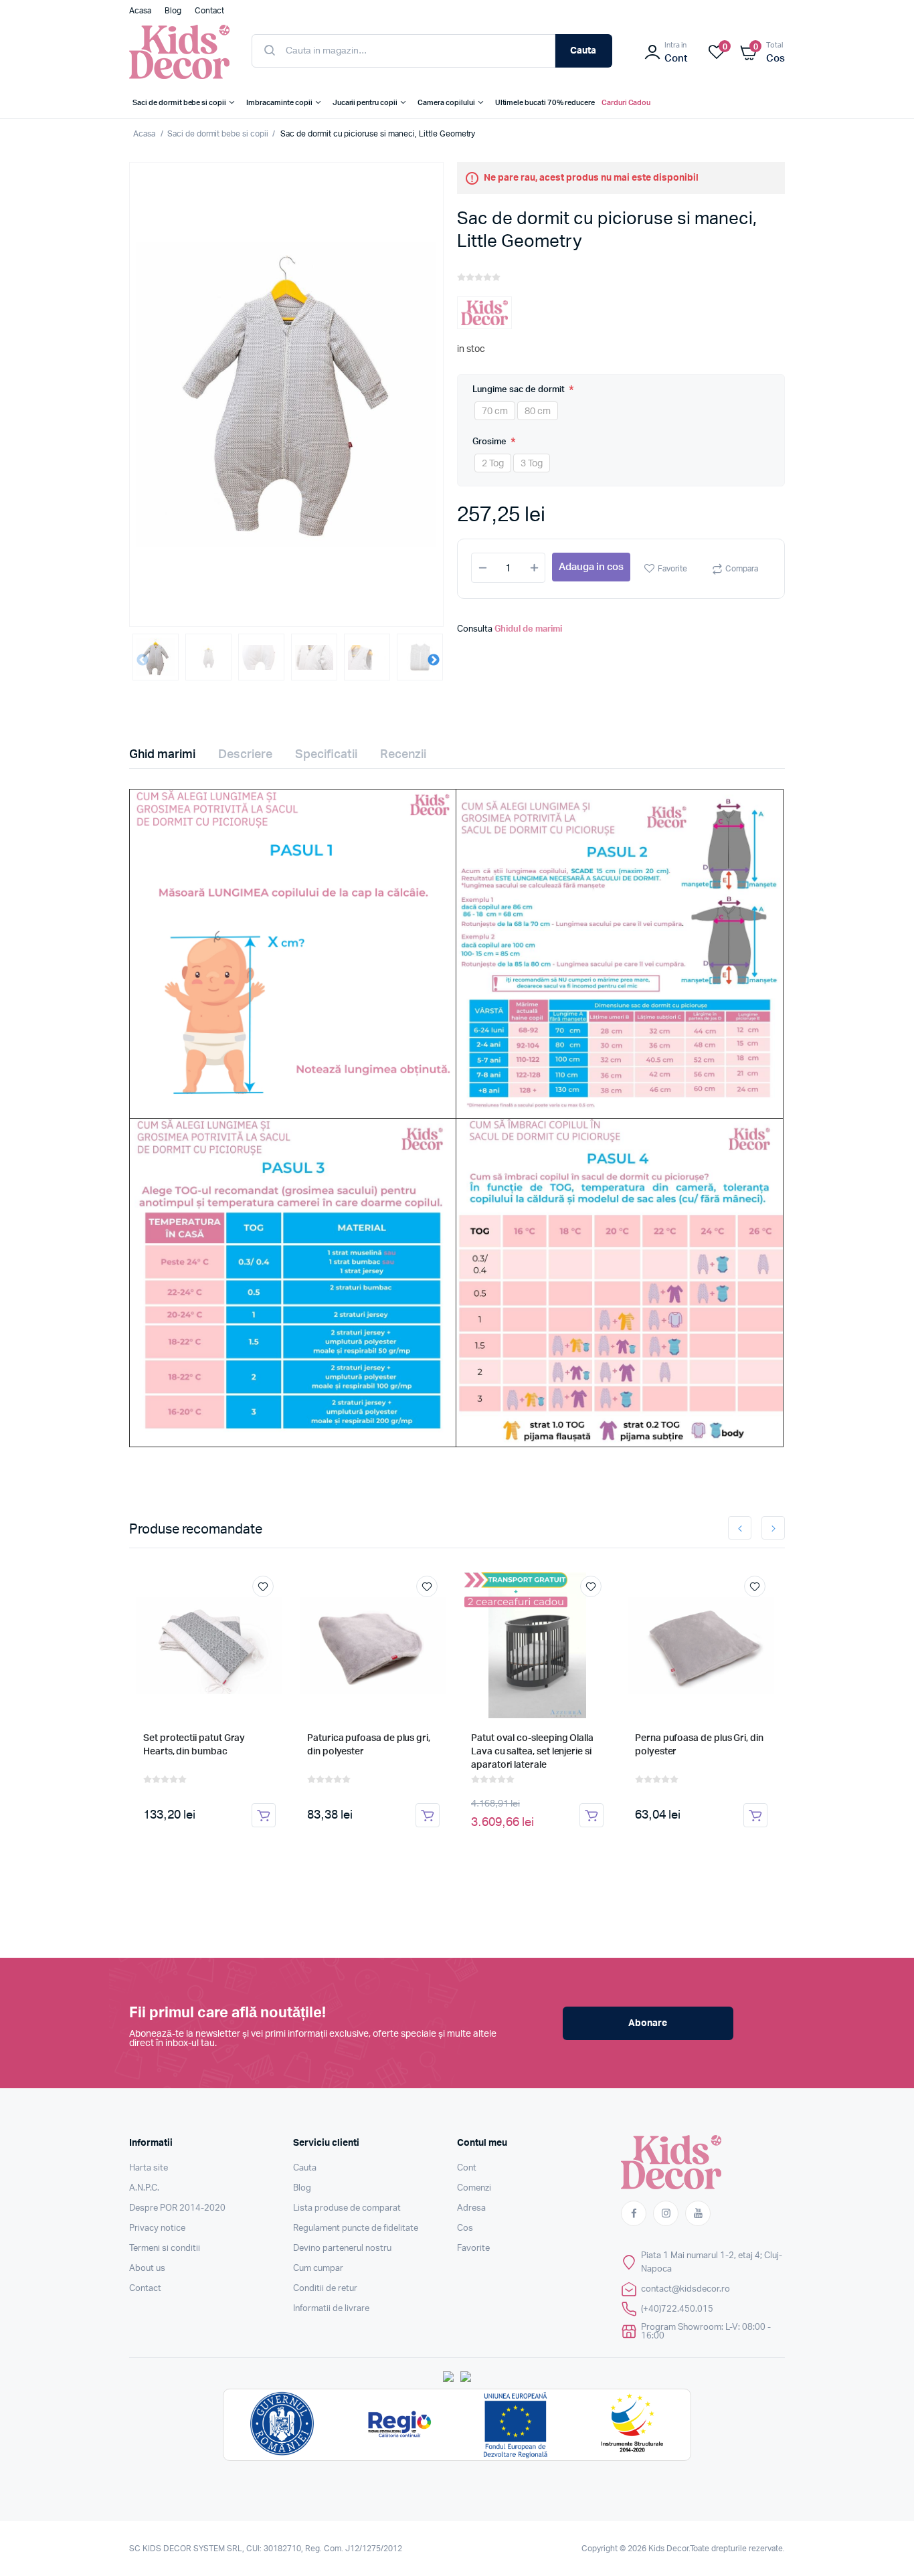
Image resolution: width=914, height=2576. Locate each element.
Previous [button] (143, 660)
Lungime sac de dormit (520, 390)
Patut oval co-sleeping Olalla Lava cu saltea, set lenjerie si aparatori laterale (532, 1752)
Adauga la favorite (263, 1586)
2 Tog (493, 464)
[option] (286, 394)
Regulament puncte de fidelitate (356, 2228)
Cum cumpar (318, 2269)
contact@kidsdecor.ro (685, 2289)
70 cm (495, 411)
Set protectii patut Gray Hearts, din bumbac (194, 1745)
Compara (742, 569)
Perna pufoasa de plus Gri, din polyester (699, 1745)
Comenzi (474, 2188)
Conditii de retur (325, 2289)
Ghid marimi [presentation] (162, 755)
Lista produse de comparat (347, 2208)
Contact (145, 2289)
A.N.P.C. (144, 2188)
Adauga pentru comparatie (270, 1611)
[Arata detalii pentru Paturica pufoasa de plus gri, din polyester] (373, 1645)
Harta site (149, 2168)
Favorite (672, 569)
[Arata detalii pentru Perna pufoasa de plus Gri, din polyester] (701, 1645)
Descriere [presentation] (245, 755)
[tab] (170, 755)
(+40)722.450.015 (677, 2309)
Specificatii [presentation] (326, 755)
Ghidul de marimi (528, 629)
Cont (467, 2168)
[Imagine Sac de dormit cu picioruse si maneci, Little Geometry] (286, 394)
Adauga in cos (591, 567)
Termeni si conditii (165, 2248)
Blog (302, 2188)
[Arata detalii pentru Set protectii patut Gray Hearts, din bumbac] (209, 1645)
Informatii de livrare (331, 2309)
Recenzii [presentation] (403, 755)
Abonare (648, 2023)
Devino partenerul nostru (342, 2248)
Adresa (471, 2208)
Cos (465, 2228)
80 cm (538, 411)
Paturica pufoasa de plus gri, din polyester (369, 1745)
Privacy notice (157, 2228)
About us (147, 2269)
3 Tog (532, 464)
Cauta (583, 51)
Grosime (490, 442)
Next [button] (434, 660)
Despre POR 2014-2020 (177, 2208)
